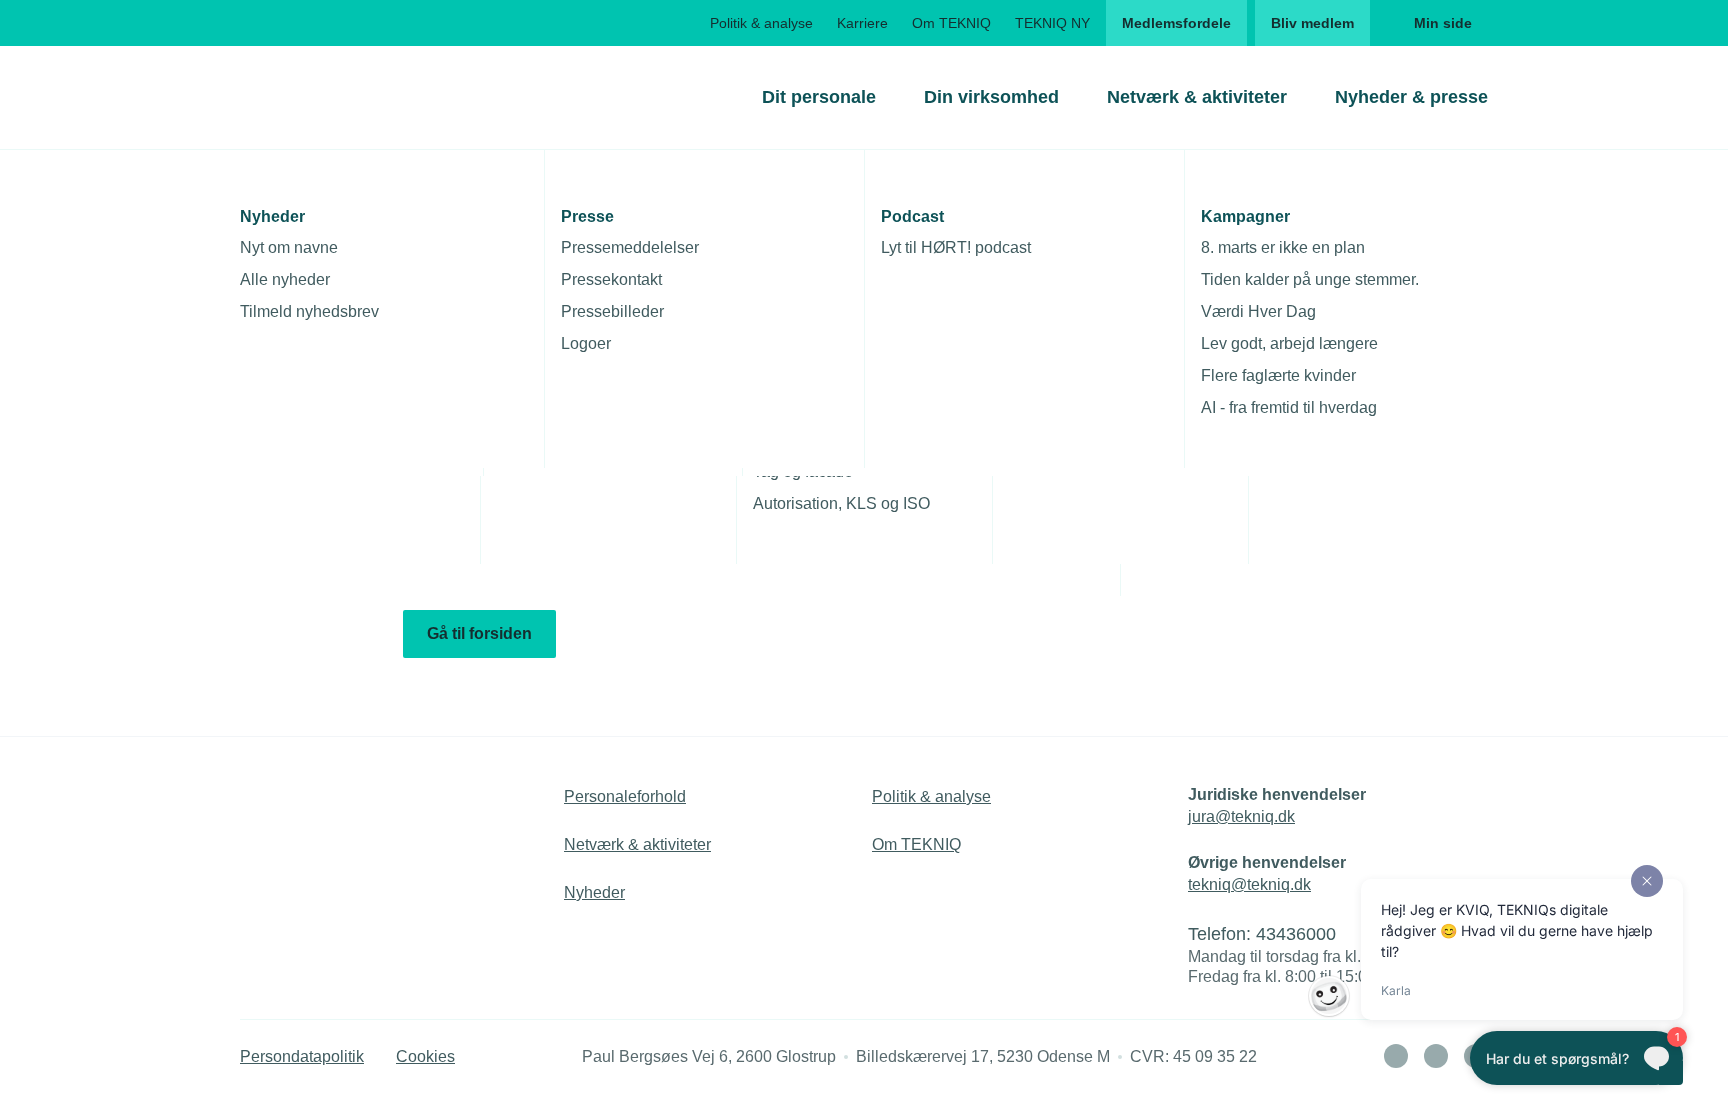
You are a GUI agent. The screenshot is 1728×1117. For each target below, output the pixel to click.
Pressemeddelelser (630, 247)
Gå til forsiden (479, 633)
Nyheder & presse (1411, 97)
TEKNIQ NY (1052, 23)
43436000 (1296, 934)
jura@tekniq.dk (1241, 816)
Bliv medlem (1312, 23)
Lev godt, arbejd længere (1289, 343)
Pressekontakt (611, 279)
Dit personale (819, 97)
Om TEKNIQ (951, 23)
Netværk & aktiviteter (1197, 97)
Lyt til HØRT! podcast (956, 247)
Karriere (862, 23)
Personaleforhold (625, 796)
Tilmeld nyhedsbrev (309, 311)
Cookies (425, 1056)
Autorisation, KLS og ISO (841, 503)
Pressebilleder (612, 311)
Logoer (586, 343)
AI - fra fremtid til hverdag (1289, 407)
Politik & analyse (761, 23)
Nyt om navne (289, 247)
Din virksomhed (991, 97)
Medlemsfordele (1176, 23)
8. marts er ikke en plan (1283, 247)
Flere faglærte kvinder (1278, 375)
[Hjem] (321, 97)
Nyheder (594, 892)
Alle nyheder (285, 279)
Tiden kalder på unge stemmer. (1310, 279)
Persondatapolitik (302, 1056)
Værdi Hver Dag (1258, 311)
